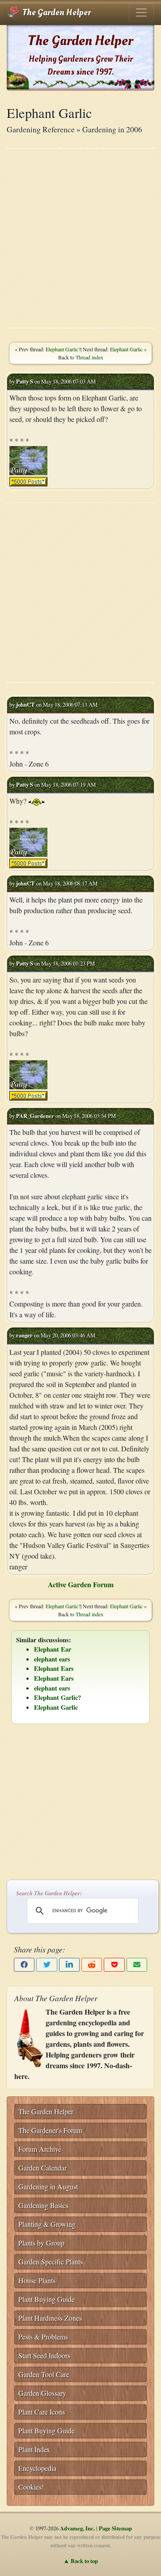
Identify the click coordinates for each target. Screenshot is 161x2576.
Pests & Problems (43, 2337)
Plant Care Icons (42, 2412)
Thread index (89, 357)
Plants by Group (41, 2243)
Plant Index (34, 2449)
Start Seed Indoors (44, 2355)
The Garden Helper (56, 13)
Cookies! (31, 2487)
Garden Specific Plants (51, 2262)
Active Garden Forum (81, 1584)
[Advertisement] (80, 238)
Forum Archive (40, 2149)
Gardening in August (48, 2186)
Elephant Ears (54, 1668)
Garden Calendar (42, 2168)
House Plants (37, 2280)
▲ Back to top (81, 2561)
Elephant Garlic (126, 349)
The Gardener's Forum (50, 2130)
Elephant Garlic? (63, 349)
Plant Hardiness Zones (50, 2318)
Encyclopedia (37, 2468)
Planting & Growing (47, 2224)
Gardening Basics (43, 2205)
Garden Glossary (42, 2393)
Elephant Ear (53, 1649)
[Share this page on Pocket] (114, 1965)
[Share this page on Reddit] (92, 1965)
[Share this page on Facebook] (24, 1965)
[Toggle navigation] (141, 13)
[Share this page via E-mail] (137, 1965)
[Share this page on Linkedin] (69, 1965)
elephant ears (52, 1659)
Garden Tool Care (44, 2374)
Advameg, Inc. (77, 2528)
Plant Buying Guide (47, 2299)
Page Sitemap (115, 2528)
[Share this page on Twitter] (47, 1965)
